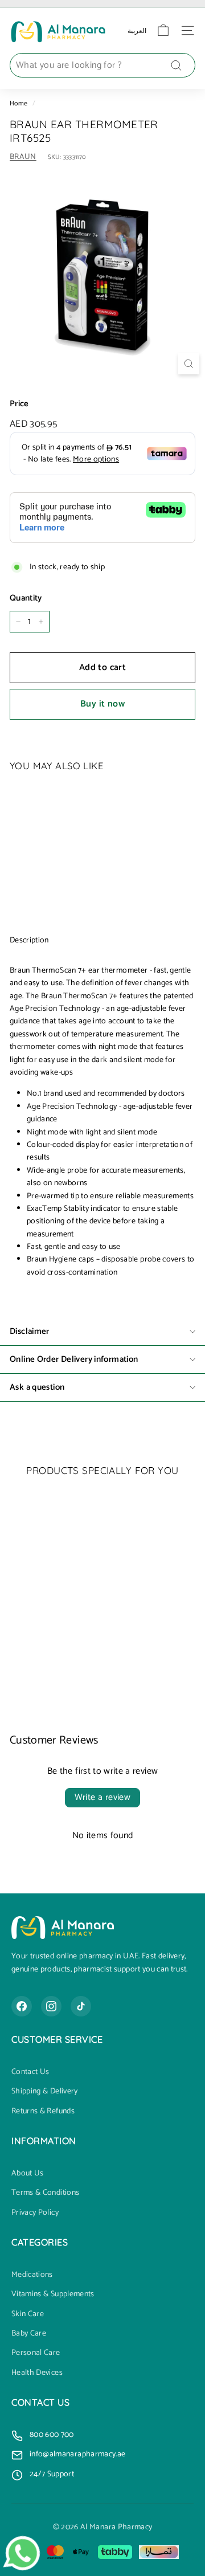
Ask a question (37, 1387)
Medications (32, 2275)
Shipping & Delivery (45, 2092)
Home (19, 103)
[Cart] (163, 30)
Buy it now (102, 704)
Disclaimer (30, 1331)
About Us (28, 2174)
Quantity (26, 598)
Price (19, 404)
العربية (137, 30)
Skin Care (28, 2314)
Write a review (103, 1797)
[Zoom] (189, 364)
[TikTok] (81, 2006)
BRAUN (23, 157)
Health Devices (37, 2373)
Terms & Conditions (45, 2193)
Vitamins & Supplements (53, 2295)
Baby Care (29, 2334)
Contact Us (30, 2072)
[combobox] (102, 66)
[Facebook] (22, 2006)
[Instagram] (51, 2006)
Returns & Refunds (43, 2112)
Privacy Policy (35, 2213)
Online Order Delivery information (74, 1359)
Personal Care (36, 2353)
